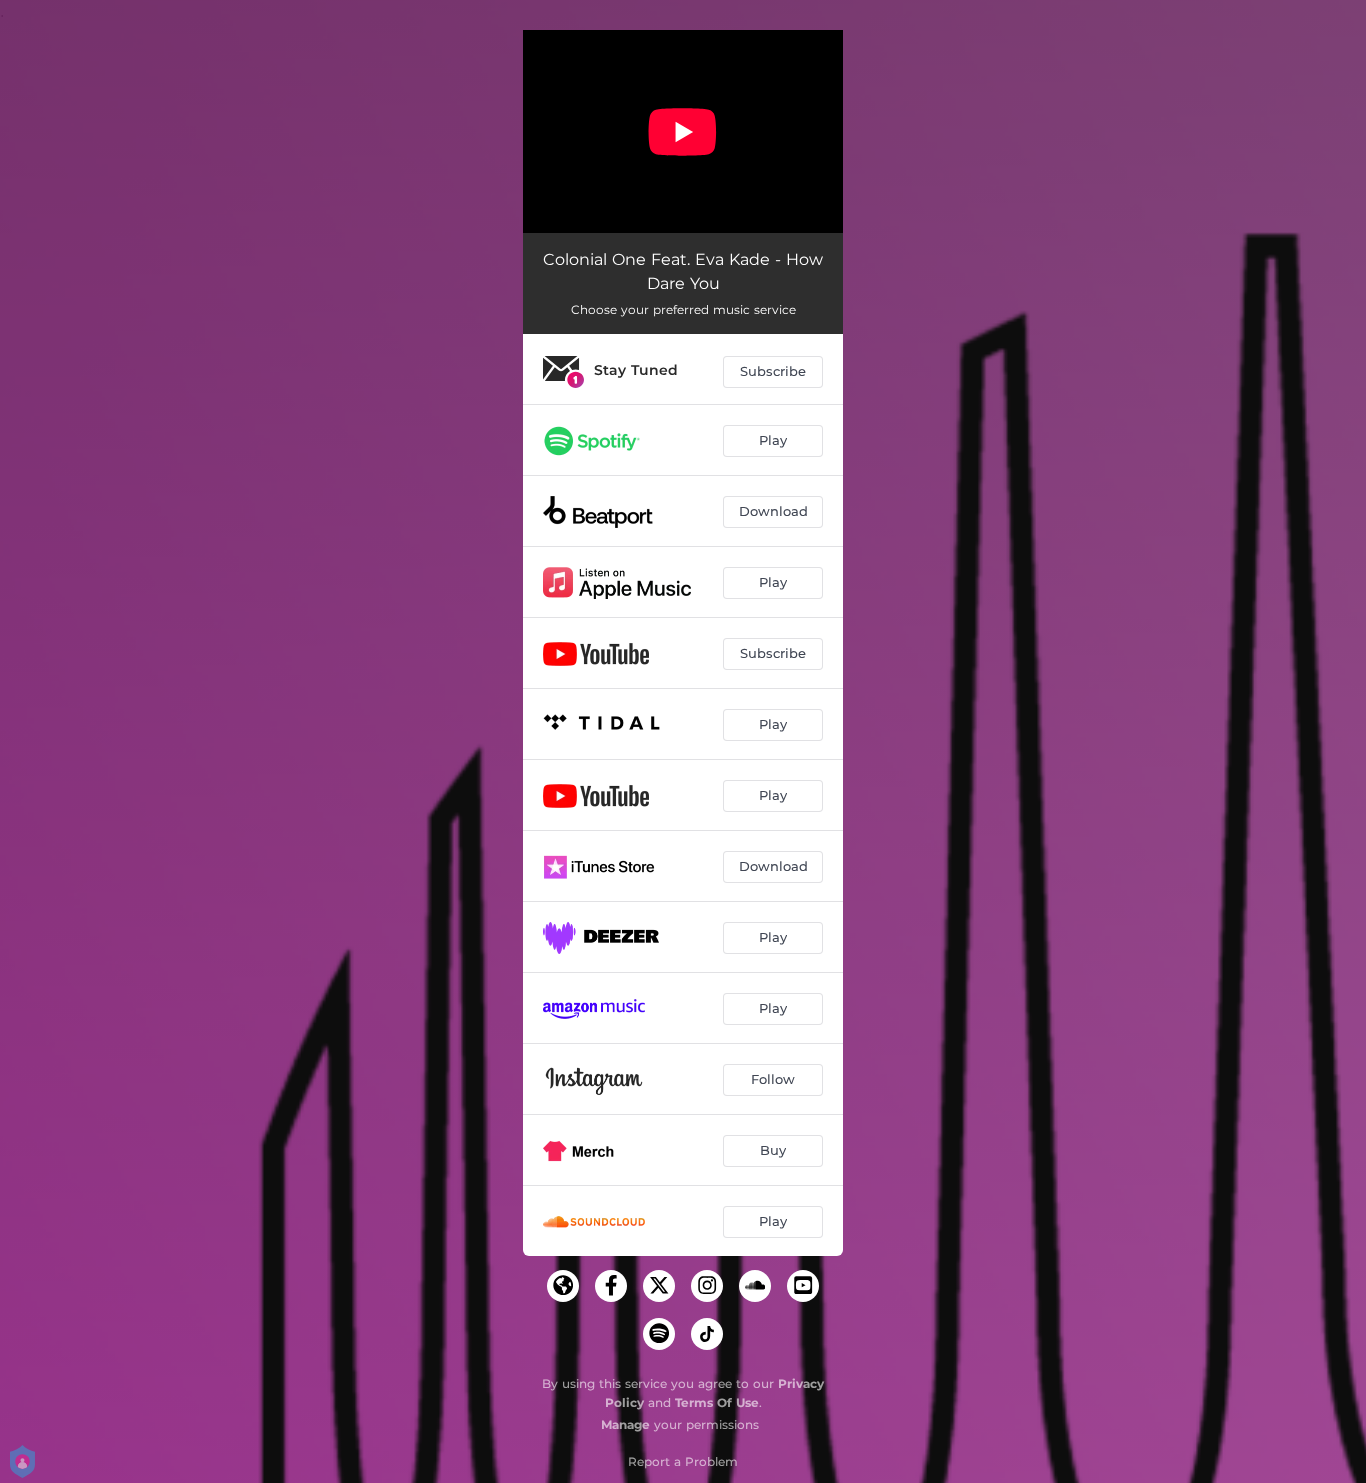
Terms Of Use (717, 1402)
